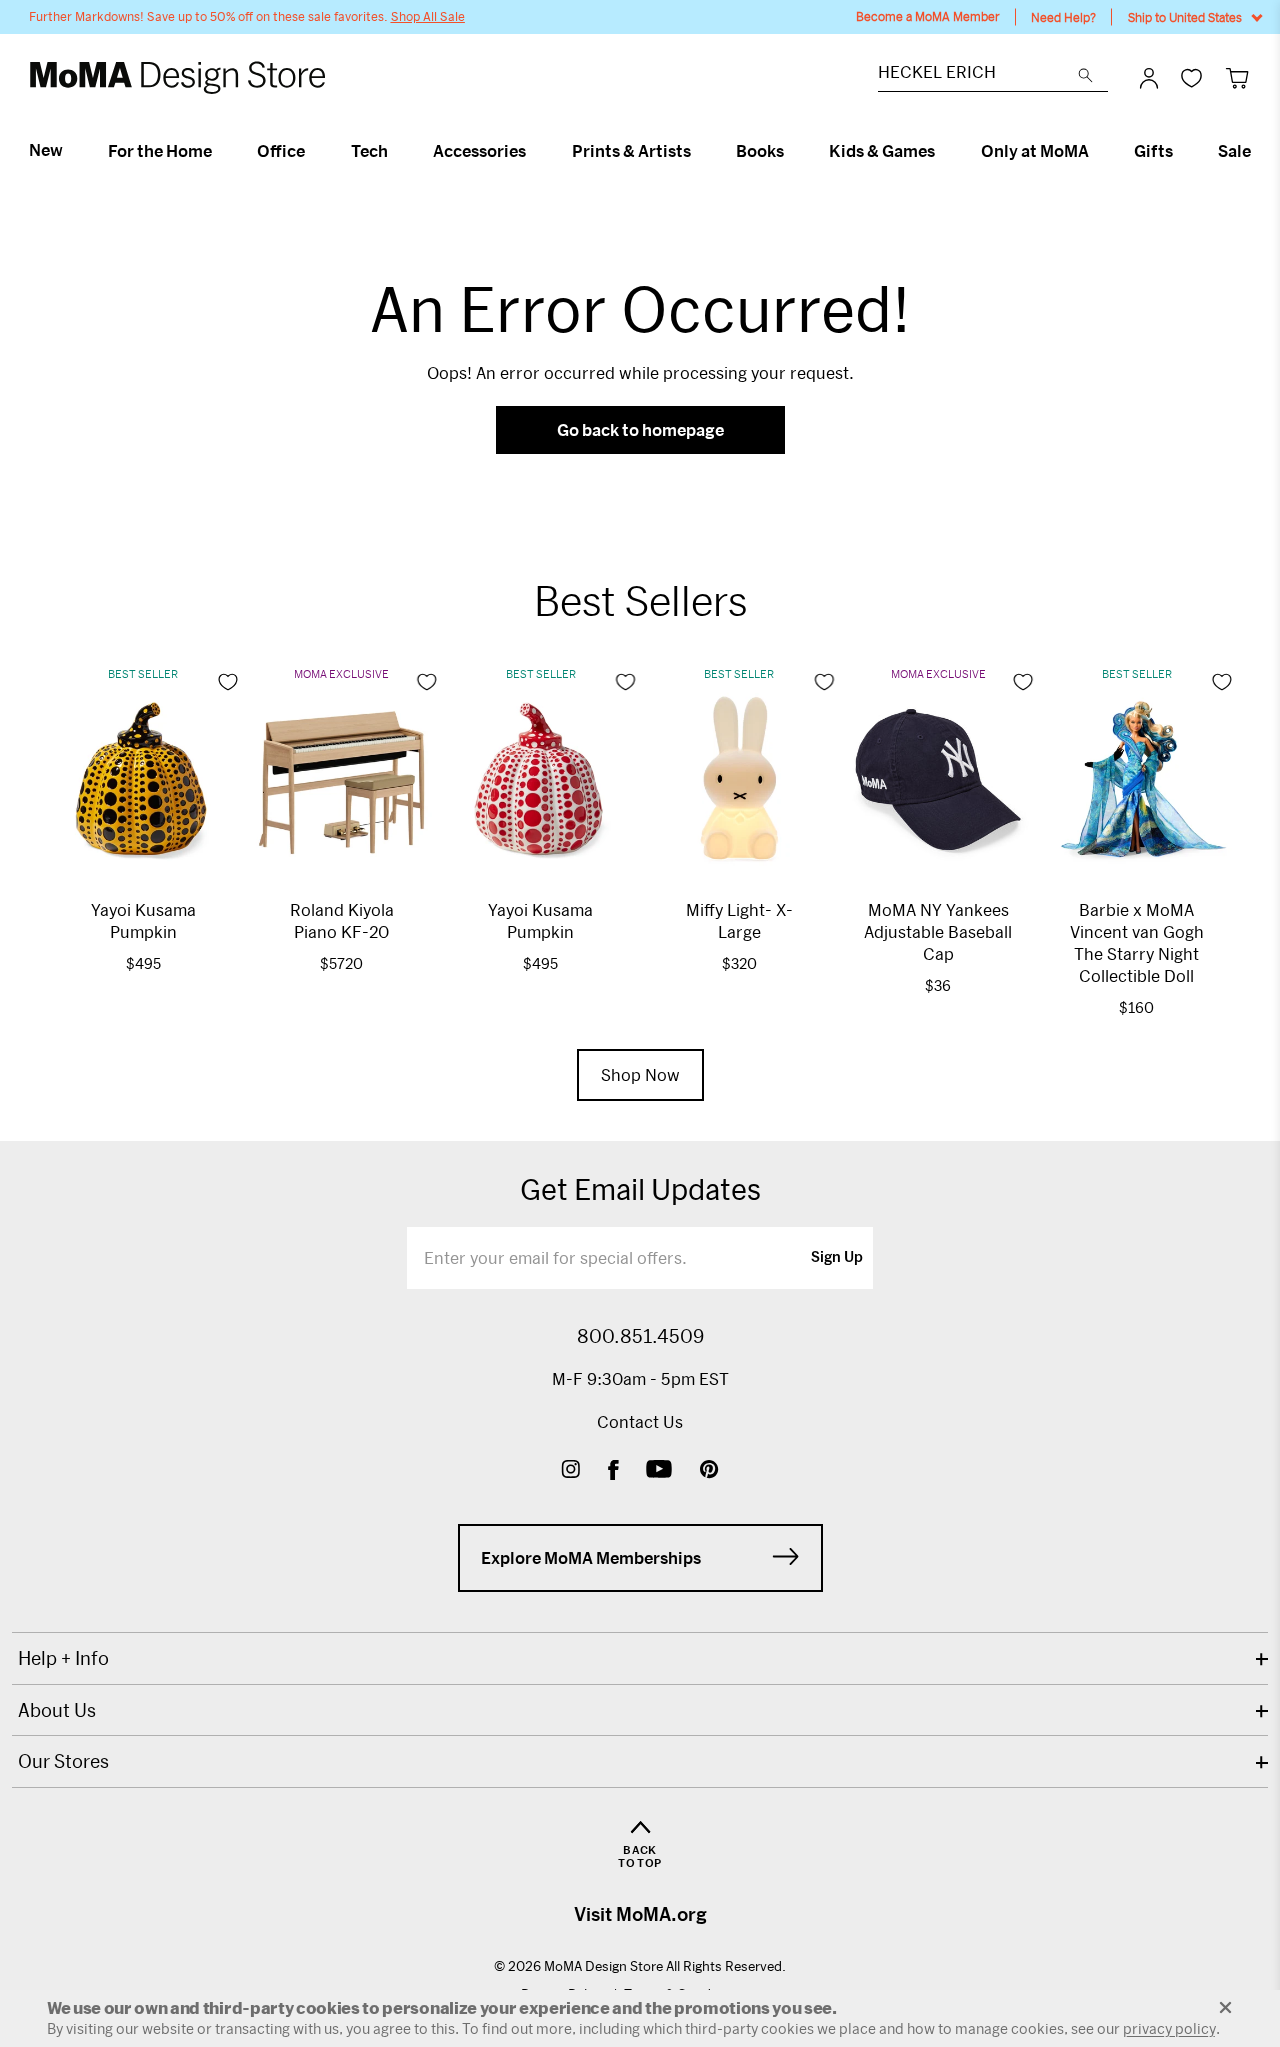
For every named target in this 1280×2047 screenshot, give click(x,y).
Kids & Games (882, 151)
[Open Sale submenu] (1259, 151)
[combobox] (978, 74)
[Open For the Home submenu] (220, 151)
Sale (1234, 151)
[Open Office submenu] (313, 151)
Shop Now (640, 1074)
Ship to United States (1185, 17)
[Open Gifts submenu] (1181, 151)
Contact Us (640, 1421)
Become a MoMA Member (928, 16)
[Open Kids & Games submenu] (943, 151)
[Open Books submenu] (792, 151)
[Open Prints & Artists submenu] (699, 151)
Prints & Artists (631, 151)
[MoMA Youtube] (659, 1471)
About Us (57, 1710)
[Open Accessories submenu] (534, 151)
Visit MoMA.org (640, 1914)
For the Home (160, 151)
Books (760, 151)
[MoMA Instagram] (570, 1471)
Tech (369, 151)
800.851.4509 (640, 1336)
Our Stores (63, 1761)
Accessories (479, 151)
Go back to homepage (640, 429)
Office (281, 151)
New (46, 150)
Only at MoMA (1035, 151)
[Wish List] (1191, 77)
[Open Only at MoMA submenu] (1097, 151)
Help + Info (63, 1658)
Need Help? (1063, 17)
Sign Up (837, 1258)
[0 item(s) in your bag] (1237, 77)
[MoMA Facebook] (613, 1471)
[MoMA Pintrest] (709, 1471)
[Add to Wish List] (228, 682)
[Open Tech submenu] (396, 151)
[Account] (1149, 78)
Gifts (1153, 151)
